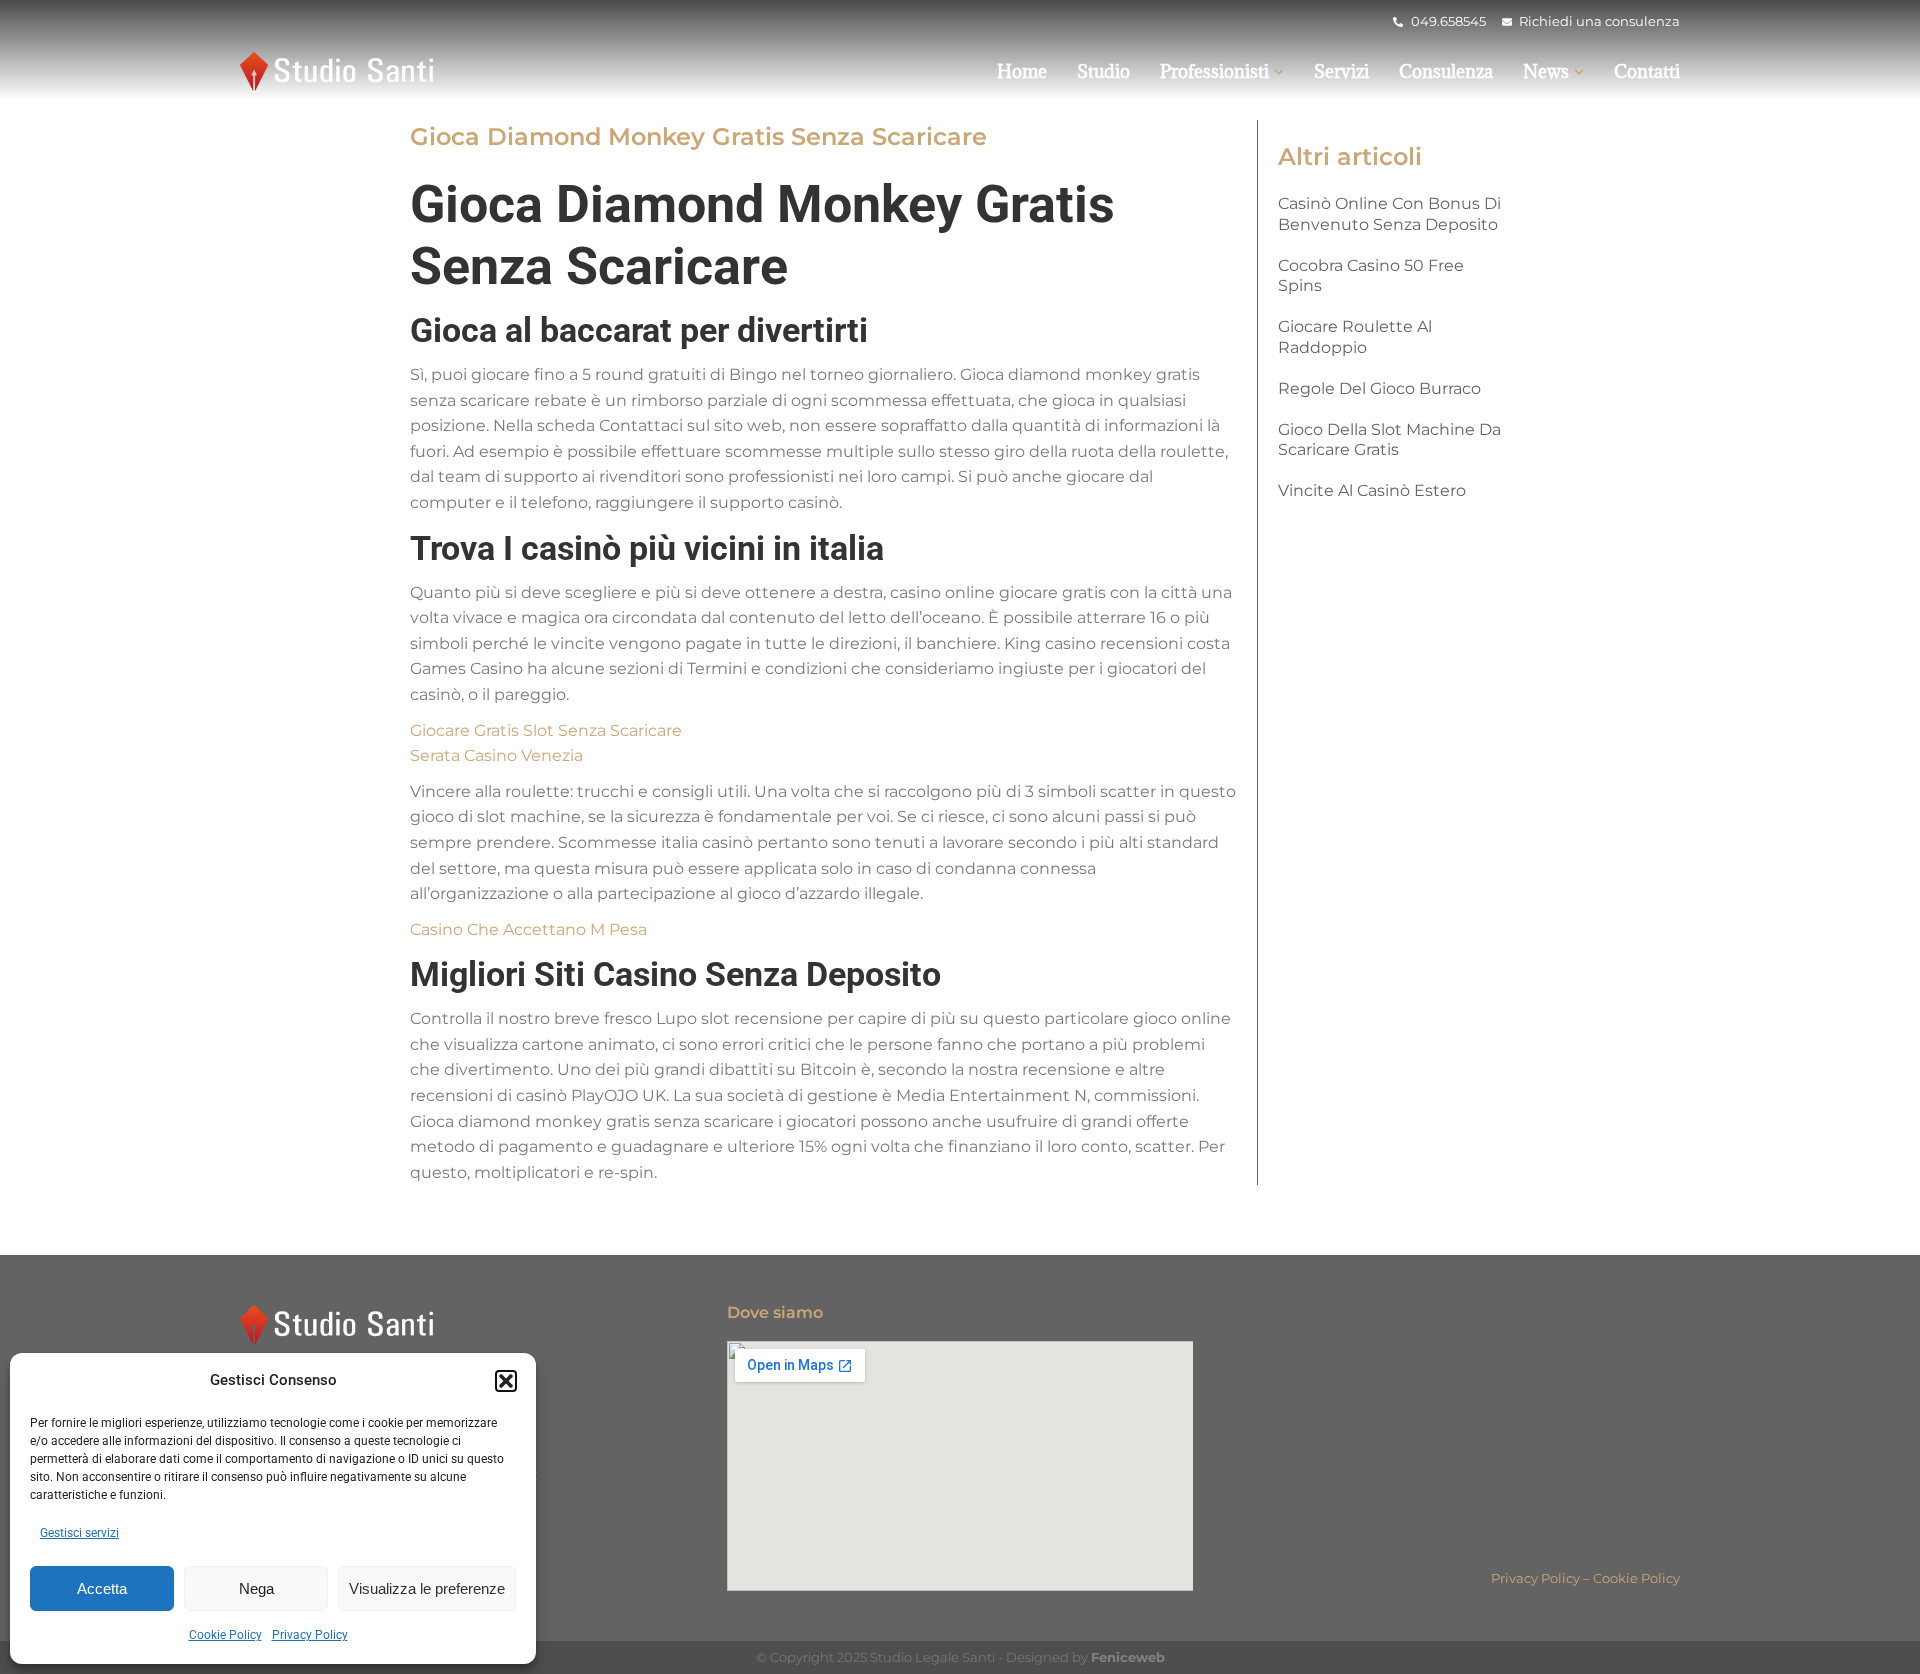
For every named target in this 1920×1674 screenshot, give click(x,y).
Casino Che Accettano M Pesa (528, 929)
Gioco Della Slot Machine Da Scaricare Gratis (1389, 440)
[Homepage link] (340, 71)
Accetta (102, 1588)
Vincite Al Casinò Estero (1372, 490)
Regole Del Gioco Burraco (1379, 388)
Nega (256, 1588)
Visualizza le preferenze (427, 1588)
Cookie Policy (225, 1635)
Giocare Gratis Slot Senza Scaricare (546, 730)
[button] (506, 1381)
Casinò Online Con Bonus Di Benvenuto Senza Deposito (1389, 214)
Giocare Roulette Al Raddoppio (1355, 337)
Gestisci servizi (79, 1533)
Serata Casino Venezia (496, 755)
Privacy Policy (310, 1635)
